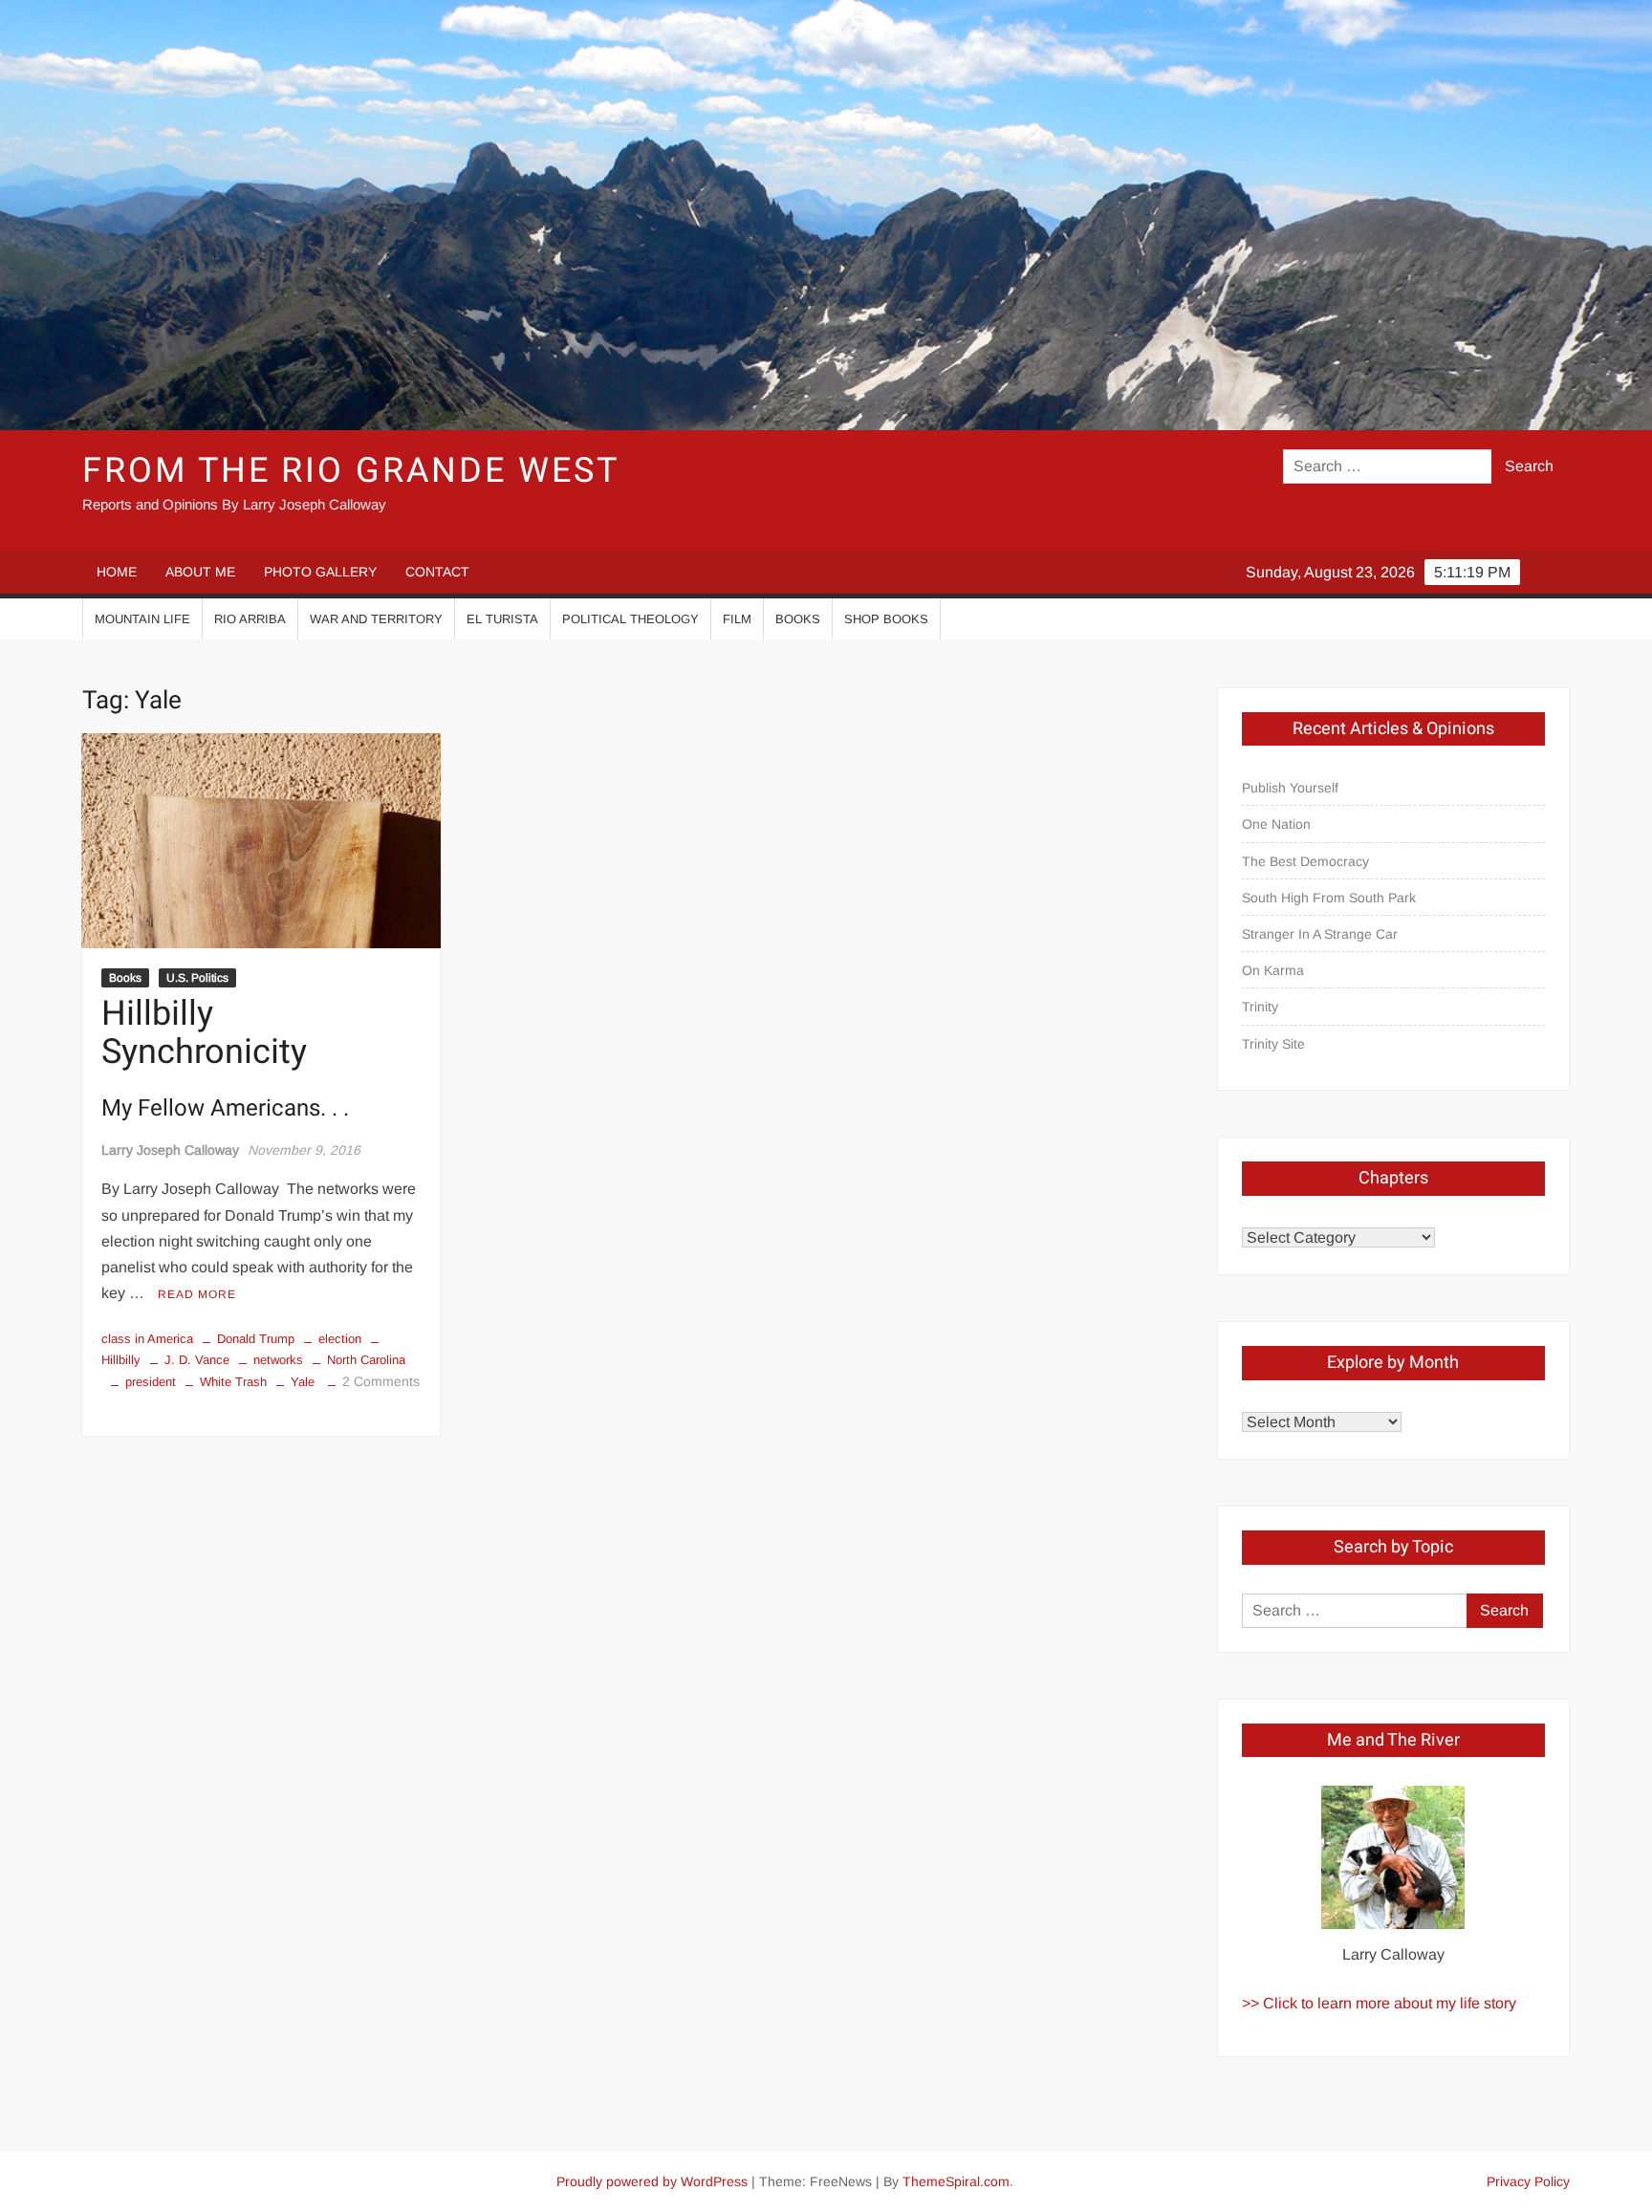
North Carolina (366, 1360)
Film (737, 619)
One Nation (1276, 824)
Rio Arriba (250, 619)
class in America (147, 1339)
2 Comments (381, 1381)
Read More (197, 1294)
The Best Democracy (1305, 861)
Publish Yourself (1290, 788)
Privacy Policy (1528, 2181)
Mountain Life (142, 619)
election (340, 1339)
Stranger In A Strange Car (1320, 934)
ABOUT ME (200, 572)
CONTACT (437, 572)
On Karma (1273, 970)
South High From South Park (1329, 898)
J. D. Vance (197, 1360)
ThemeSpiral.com (956, 2181)
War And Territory (376, 619)
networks (278, 1360)
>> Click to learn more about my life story (1379, 2003)
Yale (303, 1382)
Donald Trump (256, 1339)
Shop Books (886, 619)
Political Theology (630, 619)
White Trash (233, 1382)
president (151, 1382)
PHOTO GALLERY (320, 572)
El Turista (502, 619)
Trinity (1260, 1007)
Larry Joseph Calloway (170, 1150)
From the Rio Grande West (350, 471)
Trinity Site (1273, 1044)
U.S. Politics (197, 978)
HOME (117, 572)
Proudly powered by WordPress (652, 2181)
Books (798, 619)
